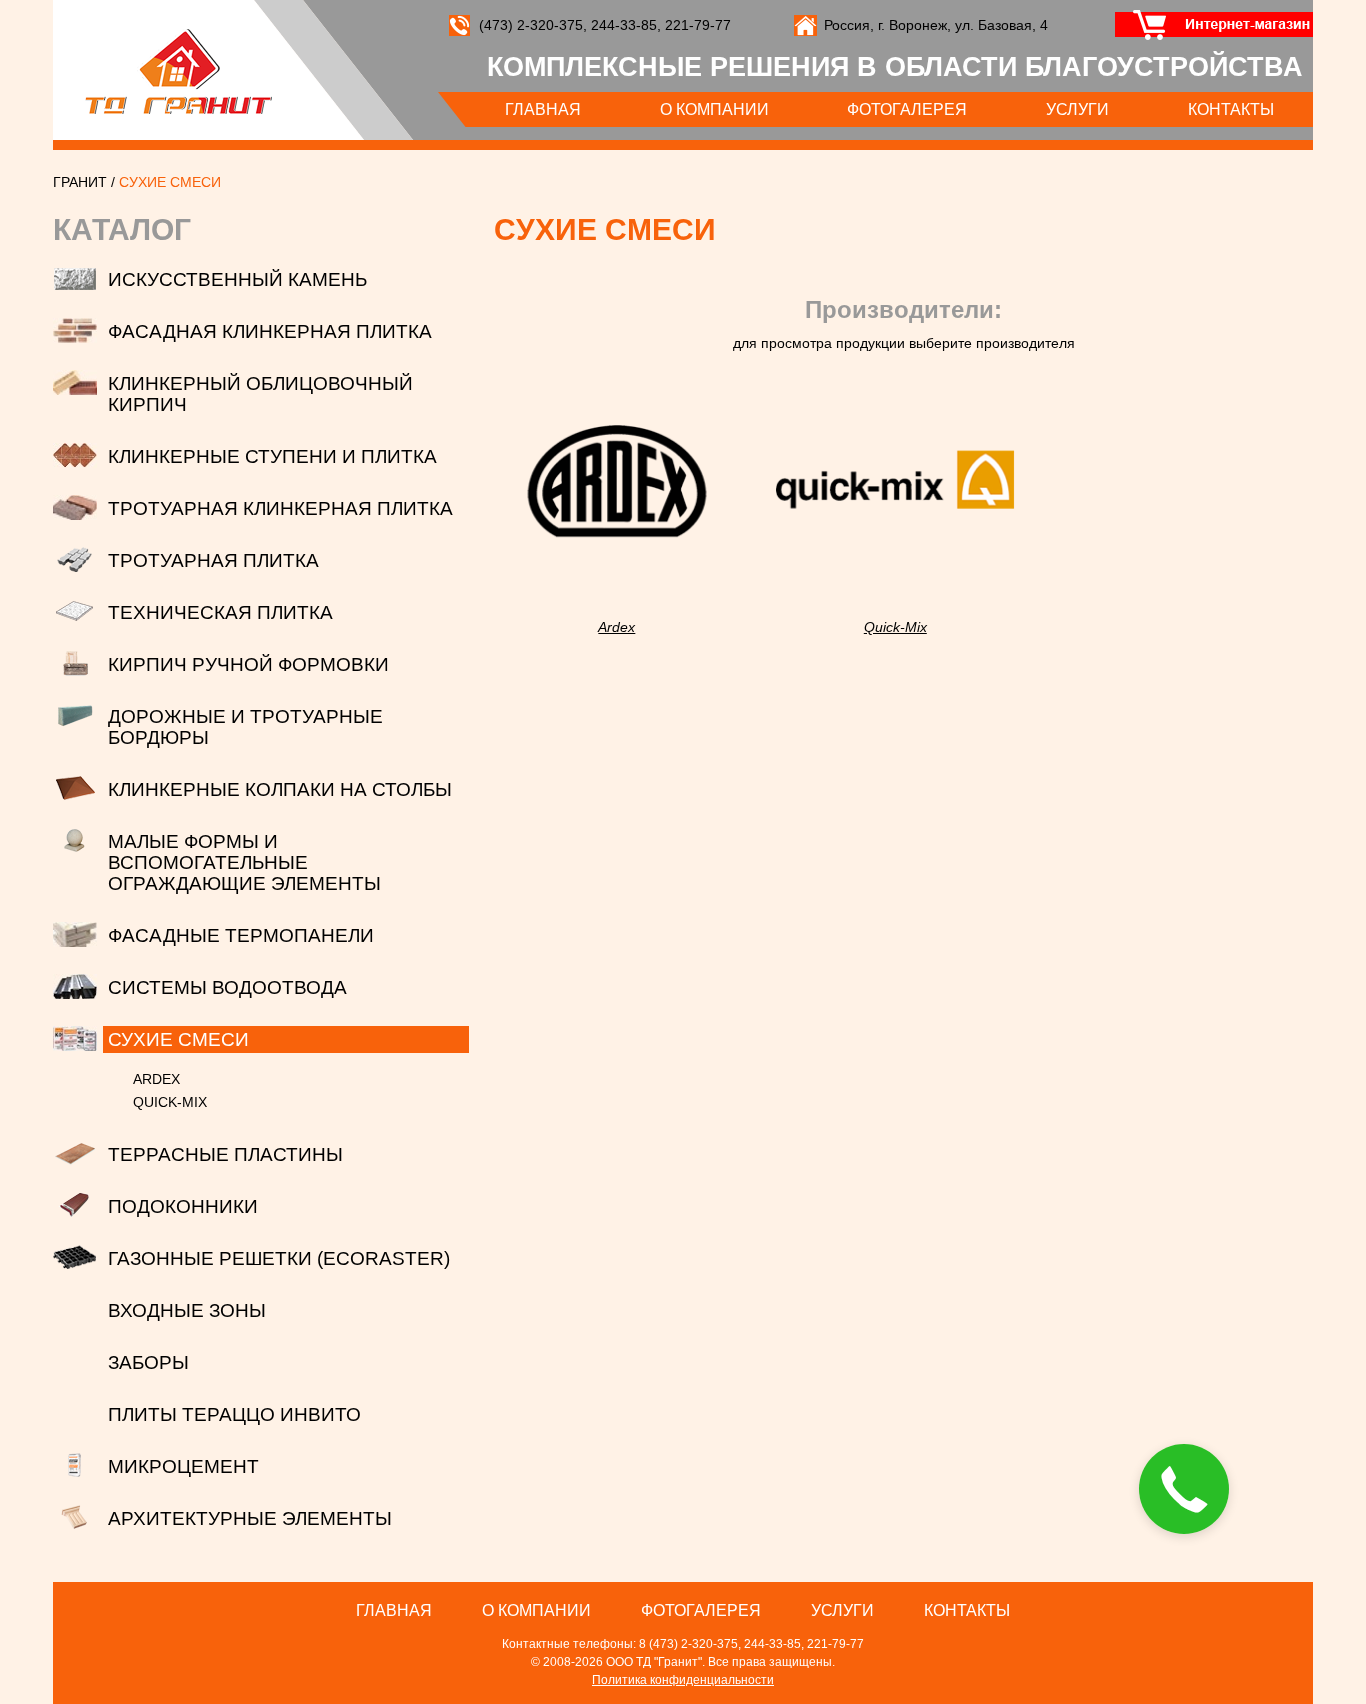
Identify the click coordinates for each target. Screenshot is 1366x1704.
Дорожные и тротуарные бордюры (245, 727)
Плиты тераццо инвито (234, 1414)
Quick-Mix (170, 1102)
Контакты (1231, 109)
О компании (714, 109)
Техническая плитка (220, 612)
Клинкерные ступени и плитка (272, 456)
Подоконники (183, 1206)
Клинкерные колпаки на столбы (280, 789)
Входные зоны (187, 1310)
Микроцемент (183, 1466)
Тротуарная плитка (213, 560)
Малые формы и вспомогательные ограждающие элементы (244, 862)
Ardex (156, 1079)
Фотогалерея (907, 109)
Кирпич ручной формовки (248, 664)
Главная (543, 109)
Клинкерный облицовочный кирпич (260, 394)
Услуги (1077, 109)
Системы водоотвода (227, 987)
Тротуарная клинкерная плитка (280, 508)
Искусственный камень (237, 279)
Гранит (178, 71)
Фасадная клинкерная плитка (270, 331)
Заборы (148, 1362)
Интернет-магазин (1205, 25)
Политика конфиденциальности (683, 1680)
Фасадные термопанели (241, 935)
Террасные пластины (225, 1154)
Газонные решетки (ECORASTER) (279, 1258)
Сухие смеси (178, 1039)
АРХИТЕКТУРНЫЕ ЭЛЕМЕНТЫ (250, 1518)
